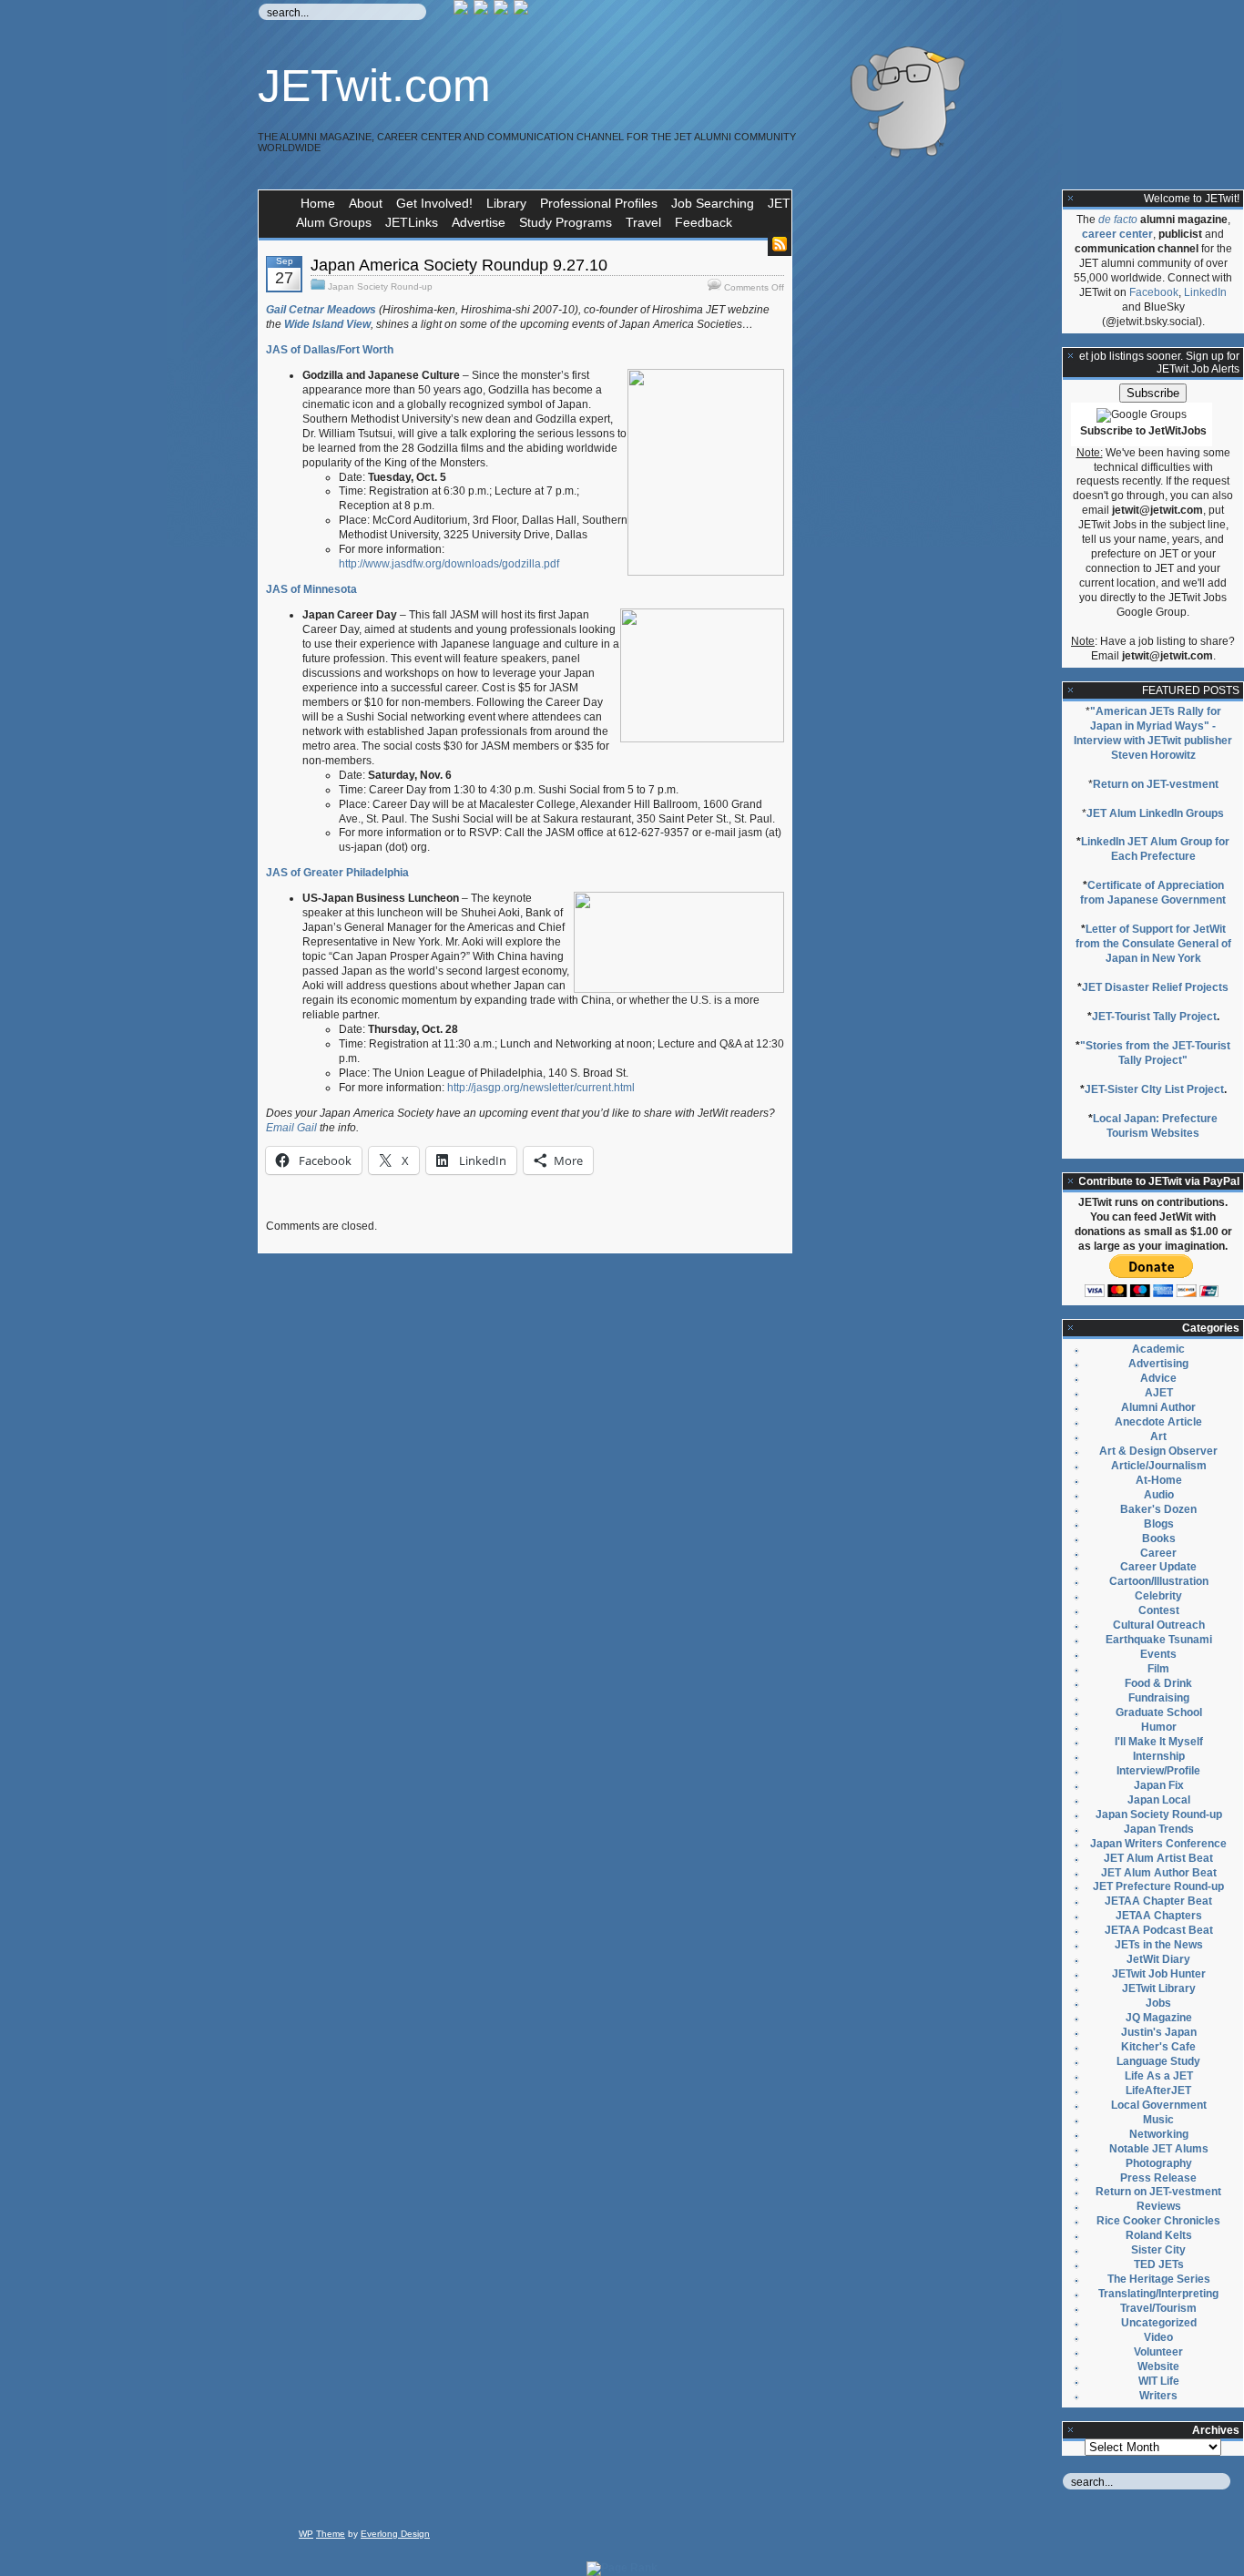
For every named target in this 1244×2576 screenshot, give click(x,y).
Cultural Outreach (1159, 1625)
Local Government (1159, 2105)
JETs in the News (1159, 1945)
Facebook (1154, 292)
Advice (1158, 1378)
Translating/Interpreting (1158, 2294)
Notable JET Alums (1159, 2149)
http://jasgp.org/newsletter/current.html (541, 1088)
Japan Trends (1159, 1829)
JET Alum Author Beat (1159, 1873)
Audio (1159, 1495)
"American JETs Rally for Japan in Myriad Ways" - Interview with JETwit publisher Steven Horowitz (1153, 733)
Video (1158, 2337)
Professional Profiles (599, 203)
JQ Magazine (1159, 2018)
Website (1158, 2366)
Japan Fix (1159, 1785)
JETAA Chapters (1159, 1916)
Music (1158, 2120)
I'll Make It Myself (1159, 1742)
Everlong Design (395, 2534)
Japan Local (1159, 1800)
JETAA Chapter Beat (1158, 1901)
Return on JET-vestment (1156, 784)
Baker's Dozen (1158, 1509)
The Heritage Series (1159, 2279)
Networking (1159, 2134)
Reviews (1159, 2206)
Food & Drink (1158, 1683)
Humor (1159, 1727)
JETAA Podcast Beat (1159, 1930)
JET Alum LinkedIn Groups (1155, 813)
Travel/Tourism (1158, 2308)
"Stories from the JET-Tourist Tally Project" (1155, 1053)
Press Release (1158, 2178)
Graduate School (1159, 1712)
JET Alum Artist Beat (1158, 1858)
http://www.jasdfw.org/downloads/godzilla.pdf (449, 564)
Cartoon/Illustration (1159, 1581)
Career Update (1158, 1567)
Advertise (479, 222)
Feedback (704, 222)
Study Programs (566, 222)
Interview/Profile (1158, 1771)
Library (506, 203)
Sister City (1158, 2250)
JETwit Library (1159, 1988)
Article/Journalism (1159, 1466)
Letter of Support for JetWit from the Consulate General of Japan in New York (1153, 944)
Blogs (1159, 1524)
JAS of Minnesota (311, 589)
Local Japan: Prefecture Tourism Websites (1155, 1126)
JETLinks (412, 222)
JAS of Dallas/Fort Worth (330, 350)
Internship (1159, 1756)
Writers (1158, 2396)
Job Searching (713, 203)
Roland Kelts (1159, 2235)
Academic (1158, 1349)
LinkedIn (1205, 292)
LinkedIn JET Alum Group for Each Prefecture (1155, 849)
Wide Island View (327, 324)
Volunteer (1158, 2352)
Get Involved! (434, 203)
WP (306, 2534)
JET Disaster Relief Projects (1155, 987)
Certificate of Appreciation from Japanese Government (1153, 893)
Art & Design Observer (1158, 1451)
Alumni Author (1158, 1407)
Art (1158, 1436)
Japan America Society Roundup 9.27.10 (459, 265)
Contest (1159, 1610)
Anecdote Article (1158, 1422)
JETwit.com (374, 86)
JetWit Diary (1158, 1959)
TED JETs (1159, 2264)
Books (1159, 1538)
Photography (1159, 2163)
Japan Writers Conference (1158, 1844)
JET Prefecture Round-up (1158, 1886)
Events (1158, 1654)
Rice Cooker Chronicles (1158, 2221)
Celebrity (1158, 1596)
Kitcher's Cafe (1158, 2047)
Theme (331, 2534)
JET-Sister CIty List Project (1154, 1089)
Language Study (1158, 2061)
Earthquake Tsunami (1159, 1640)
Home (318, 203)
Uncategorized (1159, 2323)
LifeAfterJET (1158, 2090)
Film (1158, 1669)
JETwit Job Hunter (1159, 1974)
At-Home (1159, 1480)
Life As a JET (1159, 2076)
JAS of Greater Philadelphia (337, 873)
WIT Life (1159, 2381)
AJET (1159, 1393)
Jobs (1158, 2003)
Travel (643, 222)
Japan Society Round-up (380, 286)
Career (1158, 1553)
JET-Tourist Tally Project (1154, 1017)
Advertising (1158, 1364)
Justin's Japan (1159, 2032)
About (366, 203)
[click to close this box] (1071, 199)
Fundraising (1159, 1698)
